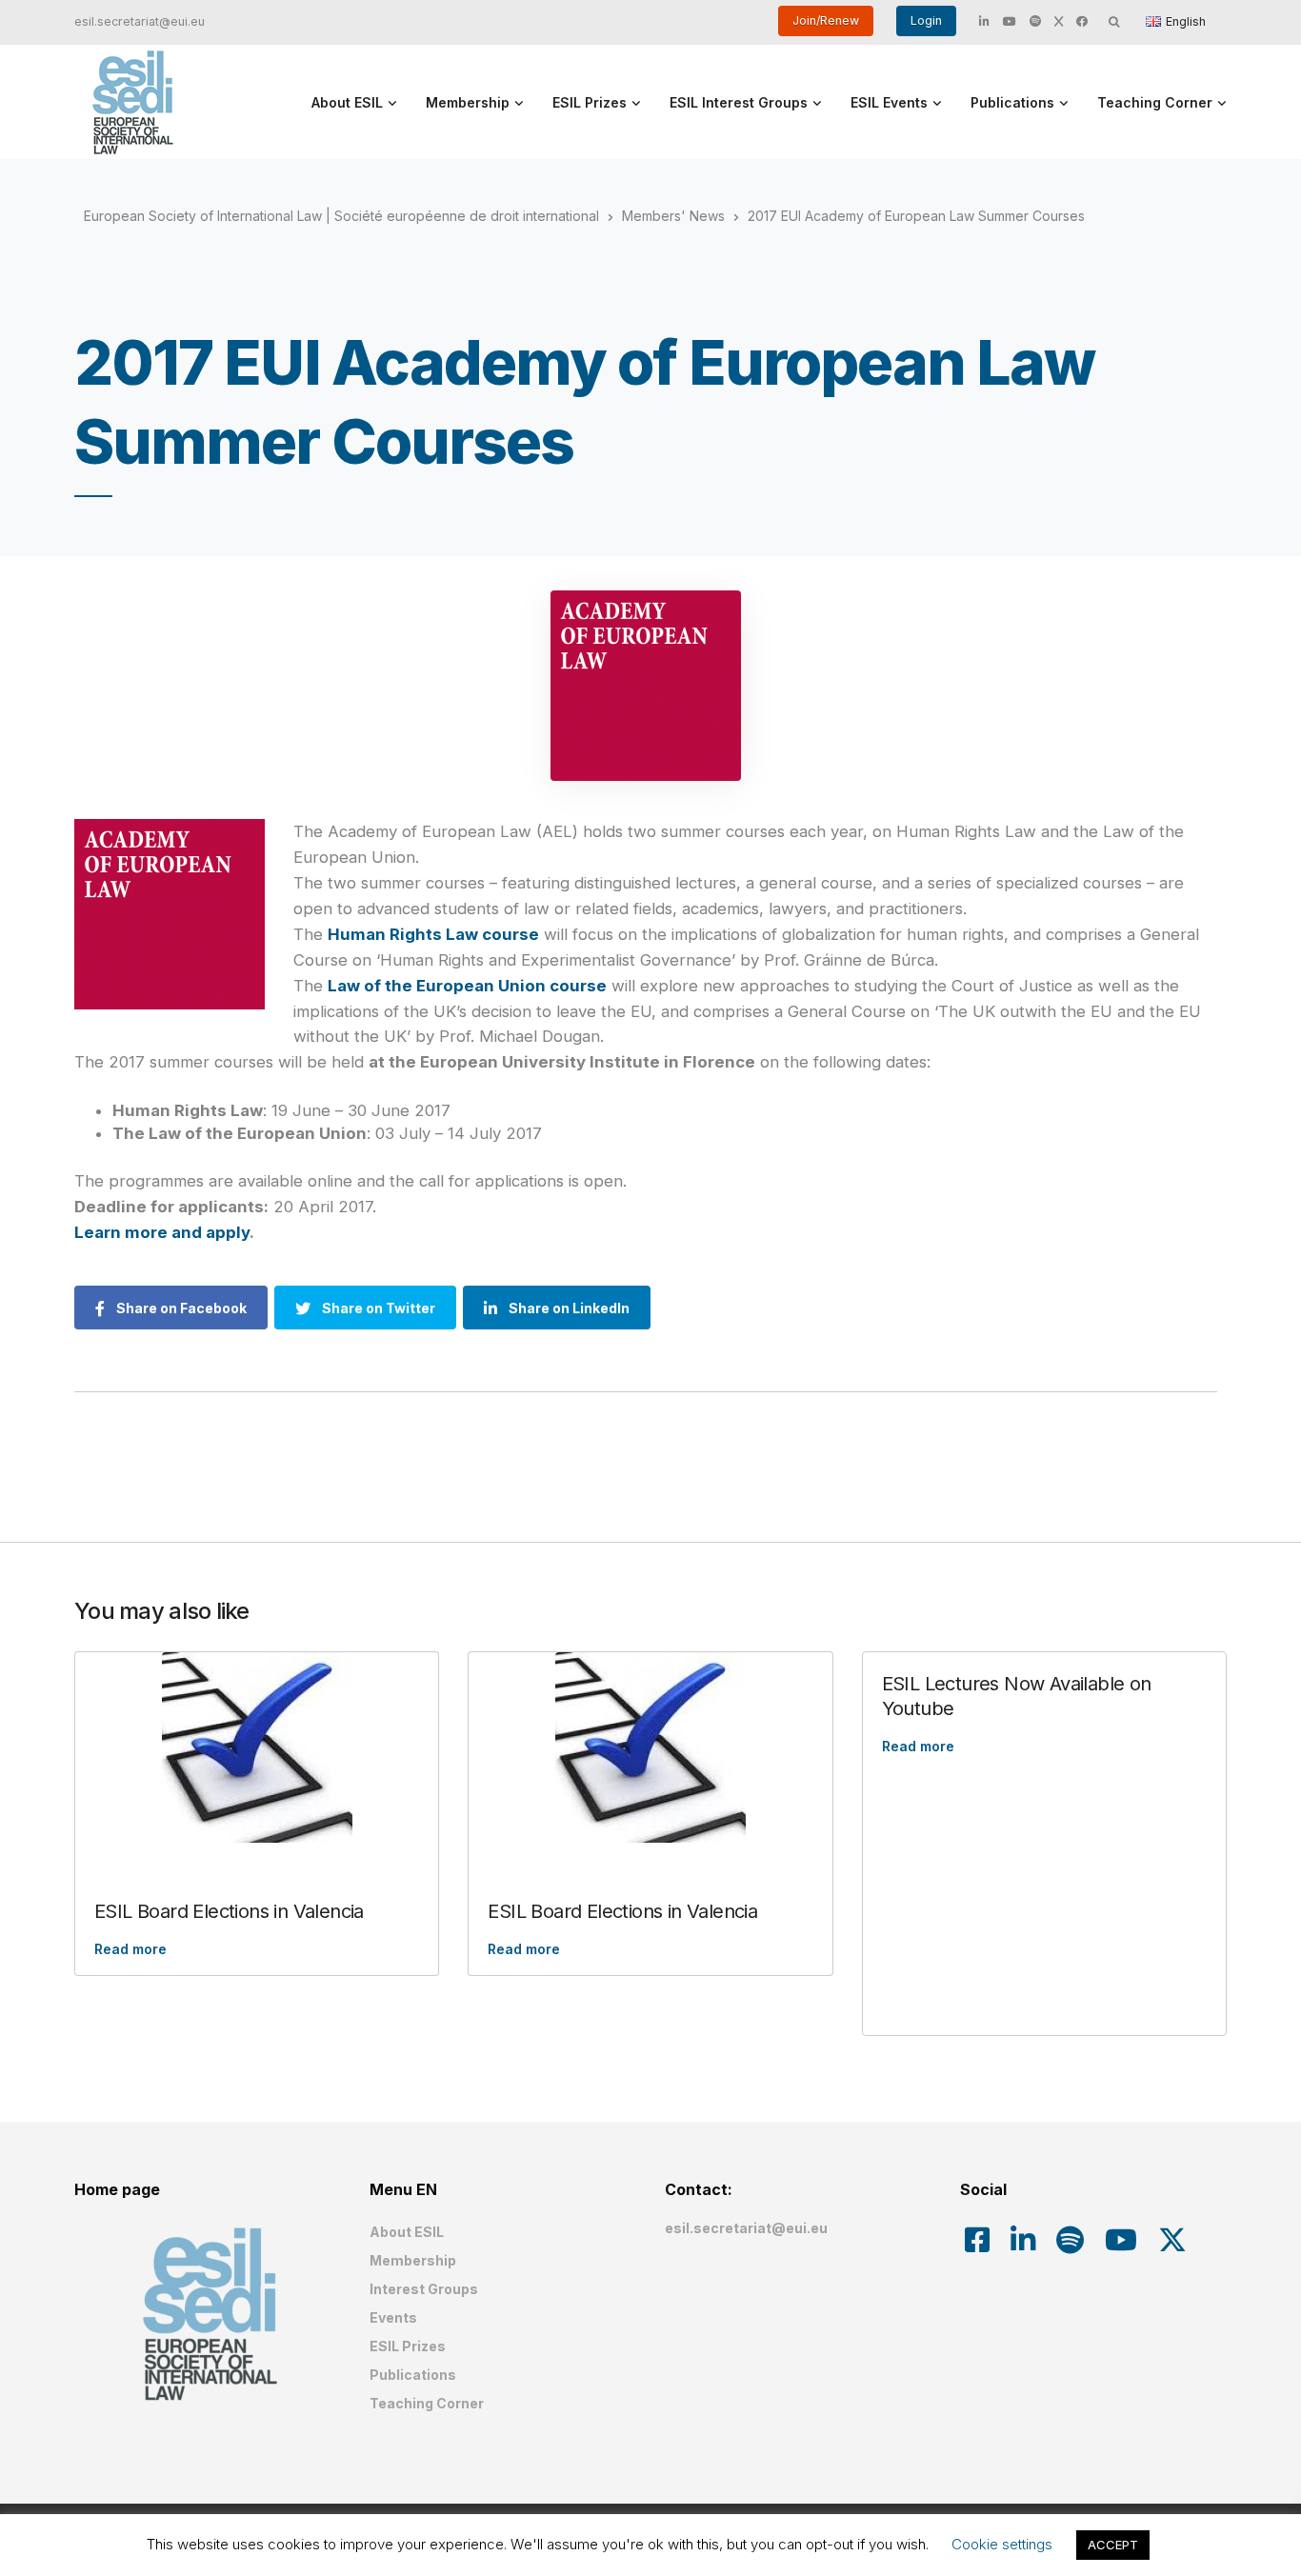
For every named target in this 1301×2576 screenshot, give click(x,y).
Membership (468, 102)
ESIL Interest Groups (739, 102)
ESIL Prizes (590, 102)
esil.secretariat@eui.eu (140, 21)
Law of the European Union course (467, 986)
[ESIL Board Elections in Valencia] (257, 1747)
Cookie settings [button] (1002, 2544)
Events (393, 2317)
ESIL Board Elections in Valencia (229, 1911)
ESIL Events (889, 102)
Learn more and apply (162, 1232)
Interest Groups (424, 2289)
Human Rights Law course (433, 934)
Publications (1012, 102)
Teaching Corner (1155, 102)
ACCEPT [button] (1113, 2545)
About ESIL (347, 102)
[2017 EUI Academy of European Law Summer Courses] (646, 686)
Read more (130, 1949)
